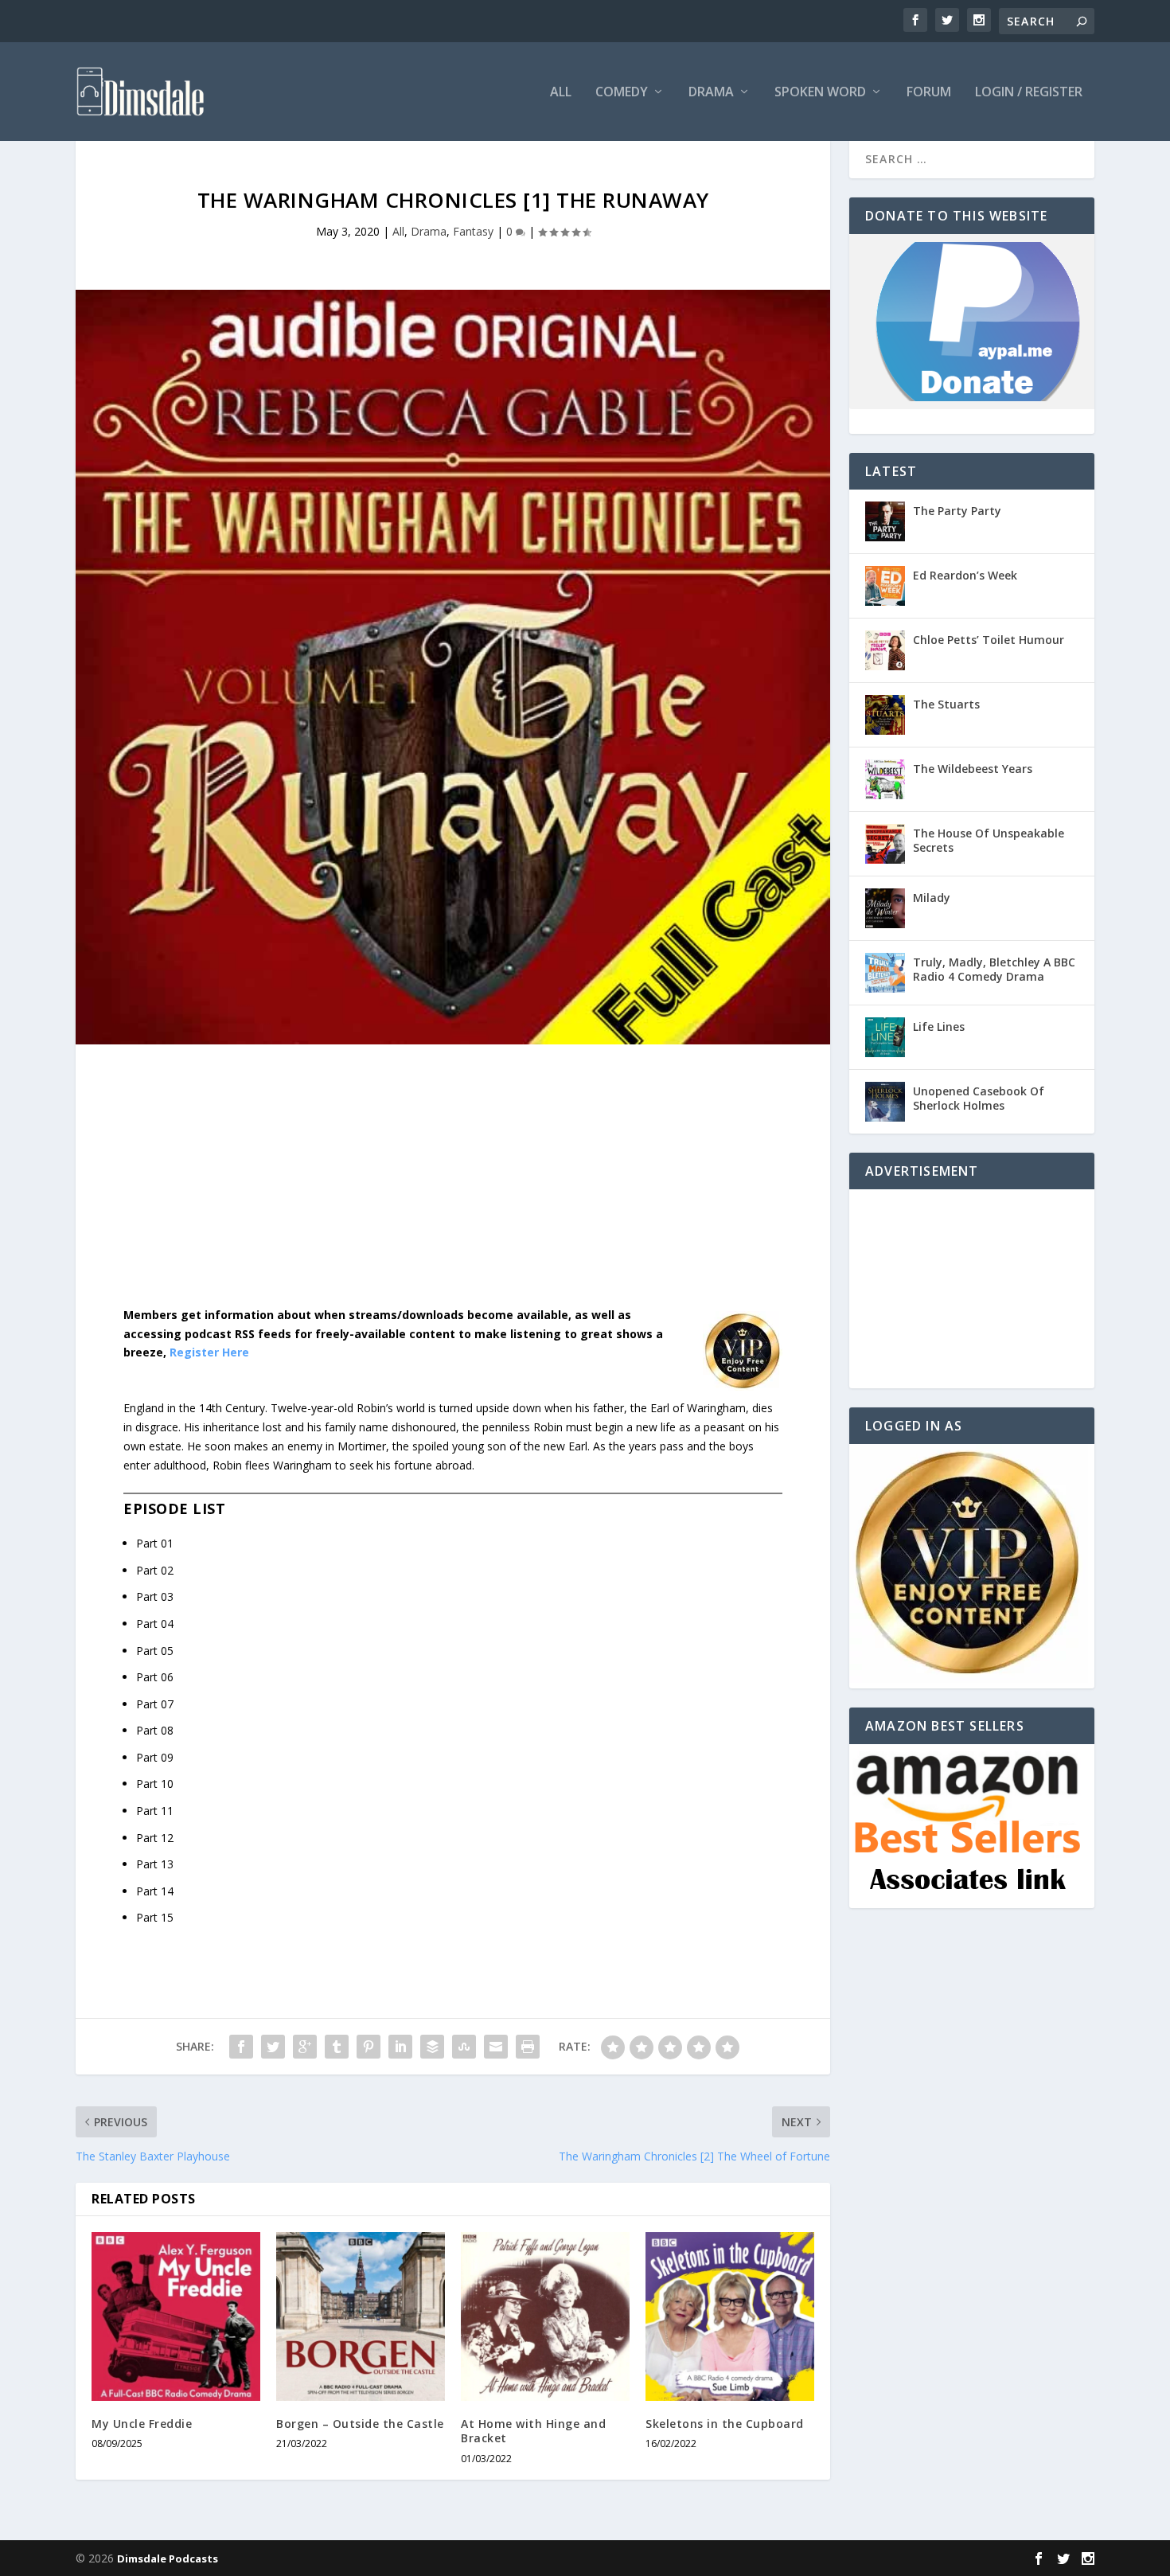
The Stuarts (946, 704)
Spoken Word (820, 93)
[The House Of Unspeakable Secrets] (885, 844)
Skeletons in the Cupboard (725, 2424)
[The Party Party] (885, 521)
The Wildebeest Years (973, 769)
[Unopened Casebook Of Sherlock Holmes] (885, 1102)
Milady (932, 898)
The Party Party (957, 511)
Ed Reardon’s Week (965, 575)
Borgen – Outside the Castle (360, 2424)
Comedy (622, 93)
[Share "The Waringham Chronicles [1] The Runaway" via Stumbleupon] (464, 2047)
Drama (711, 93)
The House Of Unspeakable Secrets (989, 840)
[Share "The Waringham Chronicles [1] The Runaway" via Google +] (305, 2047)
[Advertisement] (453, 1188)
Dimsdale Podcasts (168, 2558)
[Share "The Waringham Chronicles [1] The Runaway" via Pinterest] (369, 2047)
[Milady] (885, 908)
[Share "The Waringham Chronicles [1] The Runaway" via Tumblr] (337, 2047)
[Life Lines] (885, 1037)
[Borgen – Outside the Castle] (361, 2316)
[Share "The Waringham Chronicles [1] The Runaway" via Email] (496, 2047)
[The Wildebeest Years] (885, 779)
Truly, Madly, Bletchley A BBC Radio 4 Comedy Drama (994, 969)
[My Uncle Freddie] (176, 2316)
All (561, 93)
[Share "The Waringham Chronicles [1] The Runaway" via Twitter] (273, 2047)
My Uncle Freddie (142, 2424)
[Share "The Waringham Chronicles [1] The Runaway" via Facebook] (241, 2047)
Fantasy (473, 231)
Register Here (209, 1352)
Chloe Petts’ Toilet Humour (989, 640)
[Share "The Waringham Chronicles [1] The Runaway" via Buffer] (432, 2047)
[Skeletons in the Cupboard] (730, 2316)
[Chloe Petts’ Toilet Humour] (885, 650)
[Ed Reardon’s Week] (885, 586)
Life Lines (939, 1026)
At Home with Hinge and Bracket (533, 2431)
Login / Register (1029, 93)
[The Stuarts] (885, 715)
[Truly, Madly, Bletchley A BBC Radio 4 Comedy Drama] (885, 973)
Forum (929, 93)
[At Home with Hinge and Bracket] (545, 2316)
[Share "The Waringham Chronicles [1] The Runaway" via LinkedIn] (400, 2047)
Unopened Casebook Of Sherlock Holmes (979, 1098)
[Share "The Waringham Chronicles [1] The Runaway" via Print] (528, 2047)
